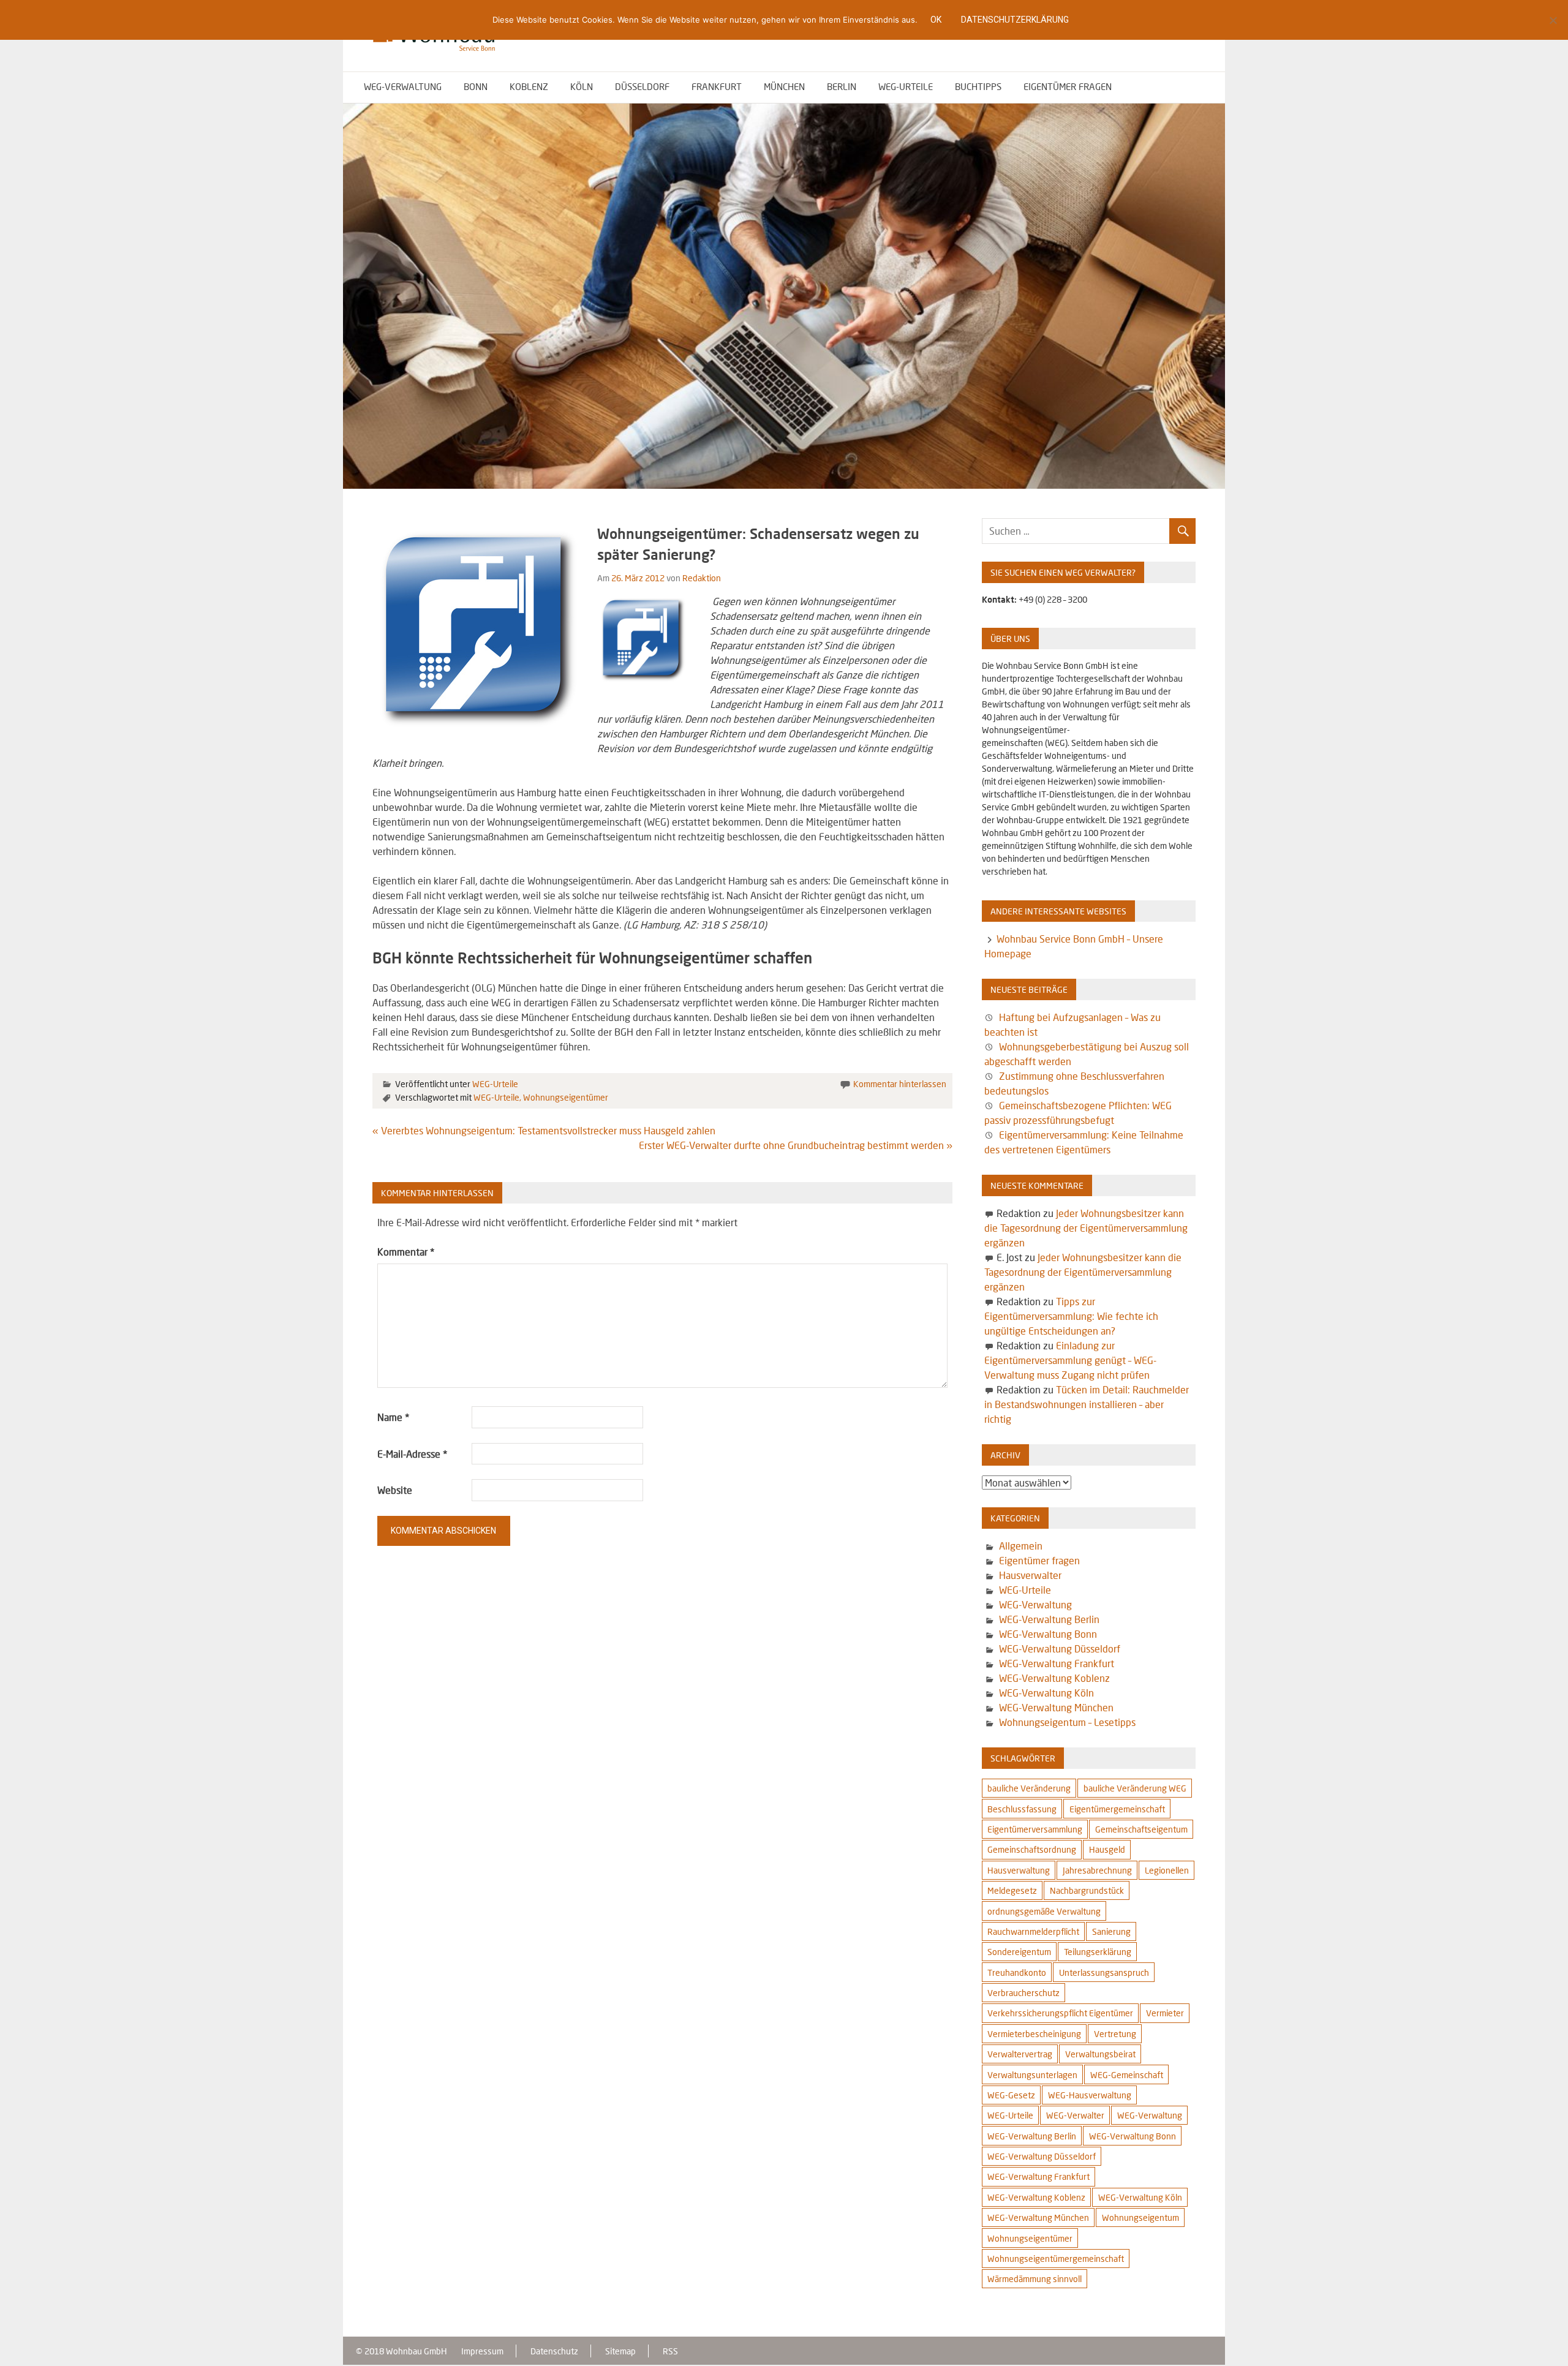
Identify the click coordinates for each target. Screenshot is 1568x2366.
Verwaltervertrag (1020, 2054)
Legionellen (1167, 1870)
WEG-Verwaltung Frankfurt (1057, 1663)
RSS (670, 2351)
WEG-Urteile (906, 86)
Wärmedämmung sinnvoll (1035, 2279)
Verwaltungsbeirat (1100, 2054)
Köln (582, 86)
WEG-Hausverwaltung (1090, 2095)
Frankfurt (717, 86)
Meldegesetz (1012, 1890)
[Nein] (1553, 20)
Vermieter (1165, 2013)
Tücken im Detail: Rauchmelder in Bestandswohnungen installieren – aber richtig (1086, 1404)
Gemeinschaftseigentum (1141, 1829)
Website (395, 1490)
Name (393, 1417)
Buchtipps (978, 86)
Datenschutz (554, 2351)
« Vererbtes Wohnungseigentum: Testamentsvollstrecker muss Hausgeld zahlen (544, 1130)
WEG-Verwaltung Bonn (1048, 1634)
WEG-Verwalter (1075, 2115)
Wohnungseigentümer (566, 1097)
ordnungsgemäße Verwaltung (1044, 1911)
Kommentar (406, 1252)
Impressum (482, 2351)
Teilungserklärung (1098, 1952)
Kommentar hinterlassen (900, 1084)
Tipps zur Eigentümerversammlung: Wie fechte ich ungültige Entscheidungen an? (1071, 1316)
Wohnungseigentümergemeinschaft (1056, 2259)
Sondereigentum (1019, 1952)
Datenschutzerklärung (1015, 20)
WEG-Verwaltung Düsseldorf (1060, 1648)
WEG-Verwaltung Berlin (1049, 1619)
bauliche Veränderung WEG (1135, 1788)
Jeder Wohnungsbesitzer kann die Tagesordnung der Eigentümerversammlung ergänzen (1086, 1228)
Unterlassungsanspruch (1104, 1972)
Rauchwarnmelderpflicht (1033, 1931)
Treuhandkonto (1017, 1972)
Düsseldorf (642, 86)
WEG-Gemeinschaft (1127, 2075)
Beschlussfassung (1022, 1809)
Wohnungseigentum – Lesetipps (1067, 1722)
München (784, 86)
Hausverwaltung (1019, 1870)
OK (936, 20)
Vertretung (1115, 2034)
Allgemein (1021, 1546)
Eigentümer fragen (1068, 86)
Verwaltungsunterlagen (1032, 2075)
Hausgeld (1107, 1849)
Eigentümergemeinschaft (1117, 1809)
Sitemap (620, 2351)
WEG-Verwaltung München (1056, 1707)
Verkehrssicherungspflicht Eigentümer (1060, 2013)
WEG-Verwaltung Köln (1046, 1693)
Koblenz (529, 86)
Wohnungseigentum (1140, 2217)
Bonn (476, 86)
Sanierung (1111, 1931)
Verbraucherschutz (1023, 1993)
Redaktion (702, 578)
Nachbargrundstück (1087, 1890)
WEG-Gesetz (1011, 2095)
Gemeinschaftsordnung (1032, 1849)
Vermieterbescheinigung (1034, 2034)
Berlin (842, 86)
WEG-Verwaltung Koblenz (1054, 1678)
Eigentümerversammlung (1035, 1829)
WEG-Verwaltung (403, 86)
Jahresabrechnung (1097, 1870)
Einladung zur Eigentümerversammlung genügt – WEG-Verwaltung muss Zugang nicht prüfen (1070, 1360)
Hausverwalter (1030, 1575)
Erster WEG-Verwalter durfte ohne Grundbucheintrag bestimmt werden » (796, 1145)
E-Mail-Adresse (412, 1454)
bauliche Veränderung (1029, 1788)
